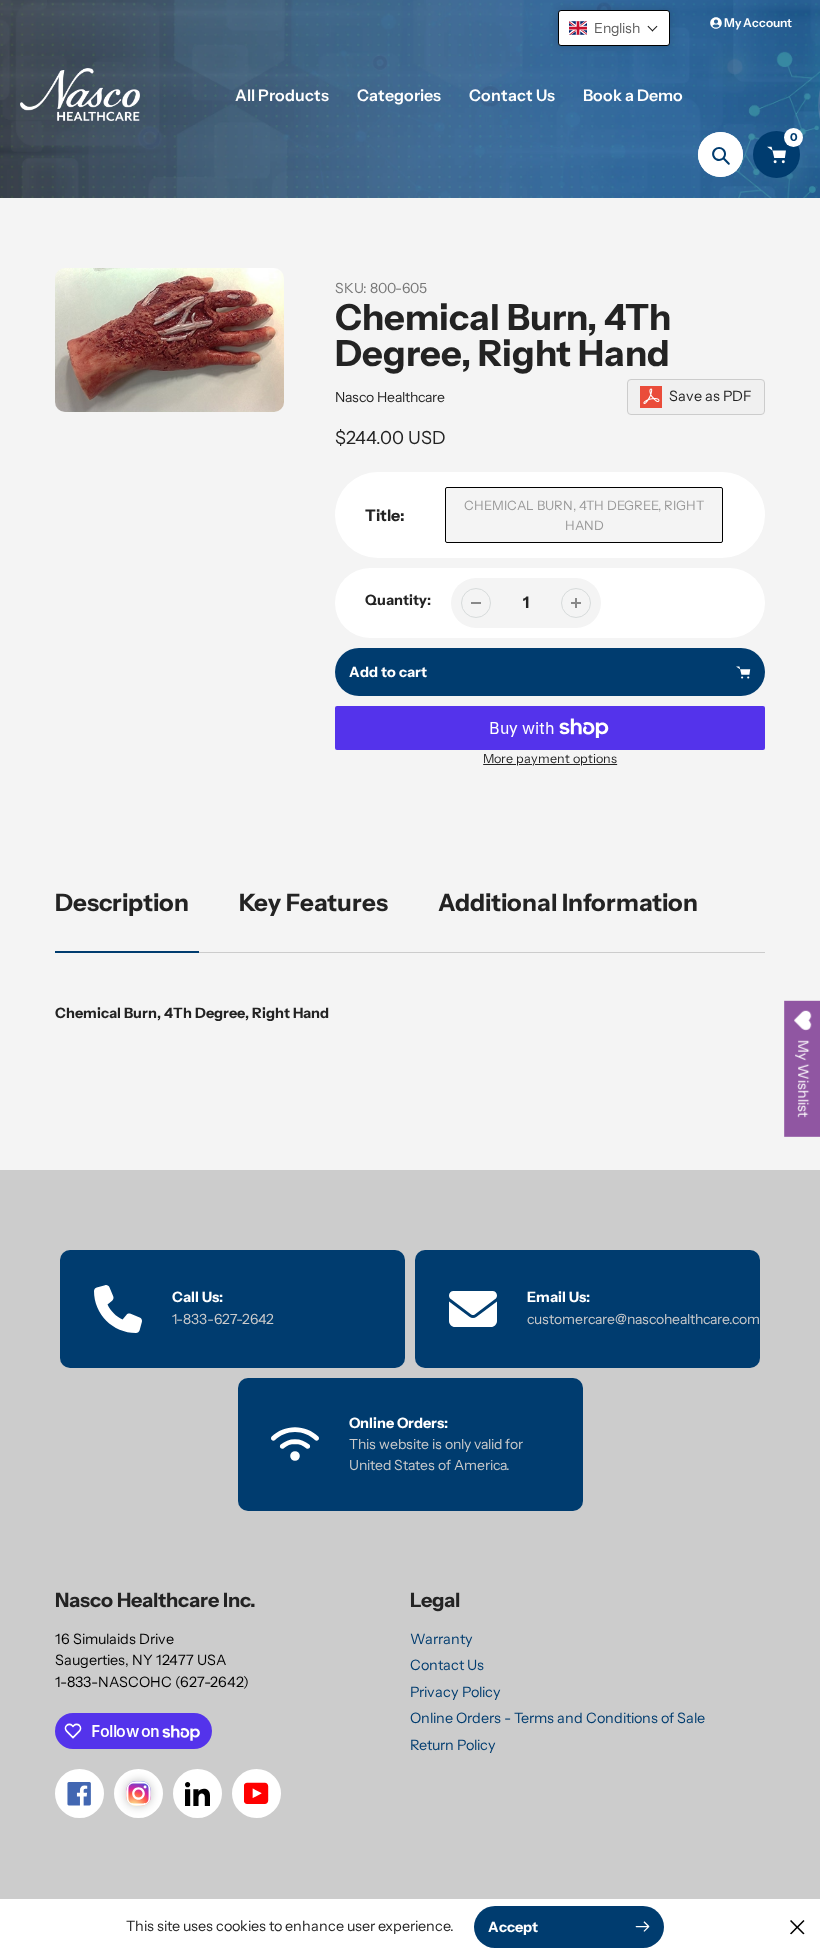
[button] (614, 28)
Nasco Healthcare (390, 397)
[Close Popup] (797, 1926)
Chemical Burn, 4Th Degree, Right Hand (584, 515)
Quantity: (398, 600)
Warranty (441, 1639)
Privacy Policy (455, 1692)
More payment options (550, 758)
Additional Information (568, 902)
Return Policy (453, 1745)
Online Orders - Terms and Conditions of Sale (557, 1718)
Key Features (313, 902)
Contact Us (447, 1665)
